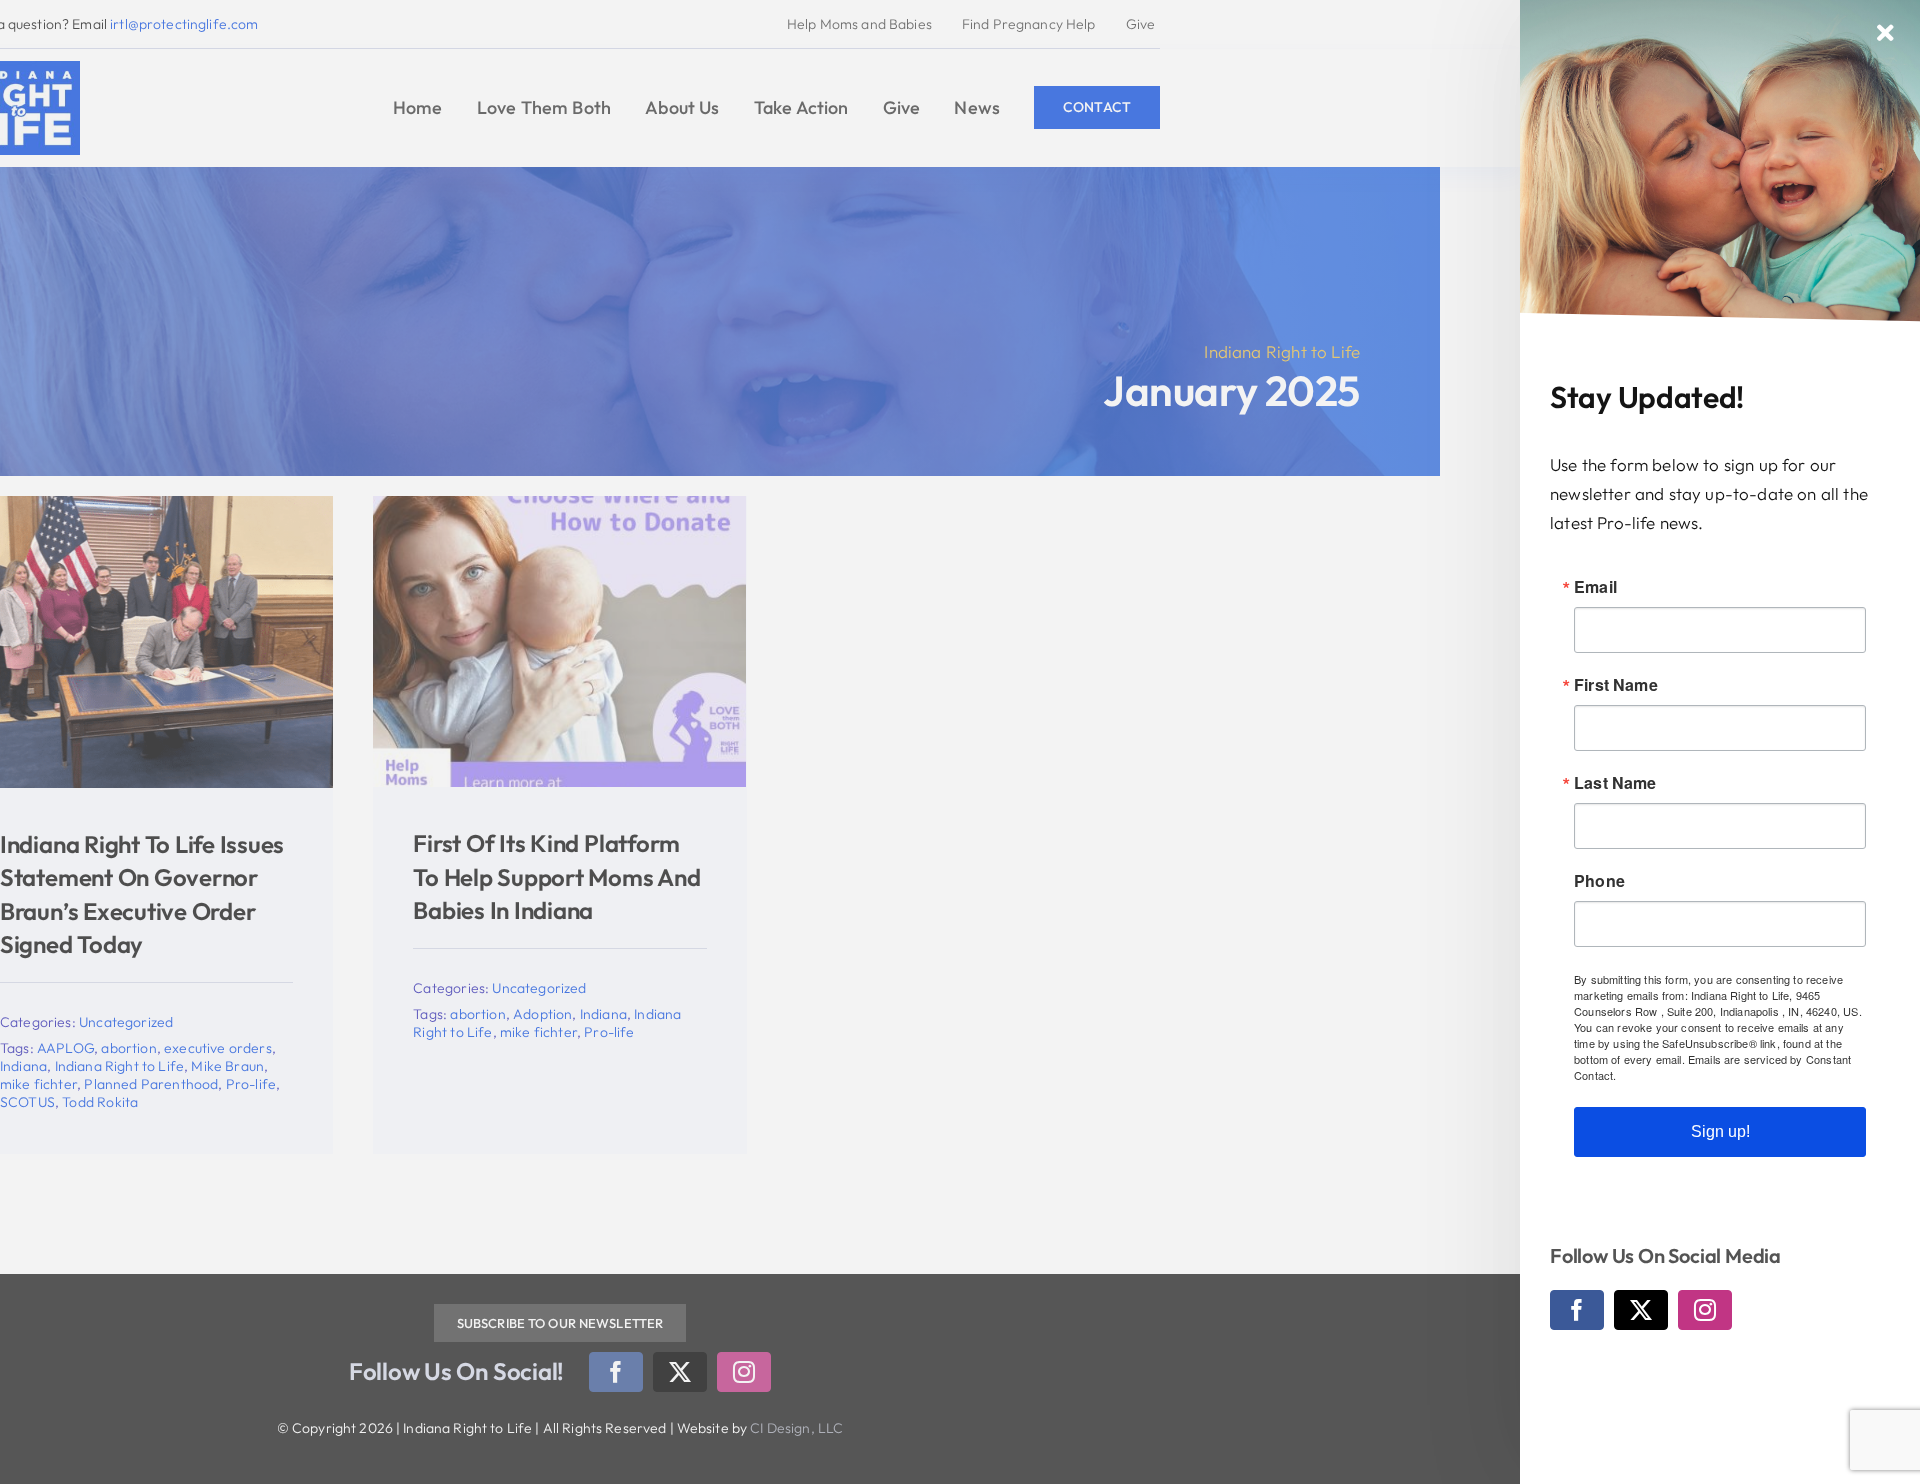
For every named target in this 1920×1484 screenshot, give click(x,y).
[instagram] (1705, 1310)
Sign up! (1720, 1131)
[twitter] (1641, 1310)
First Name (1616, 685)
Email (1595, 587)
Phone (1599, 881)
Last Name (1615, 783)
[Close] (1885, 33)
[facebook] (1577, 1310)
